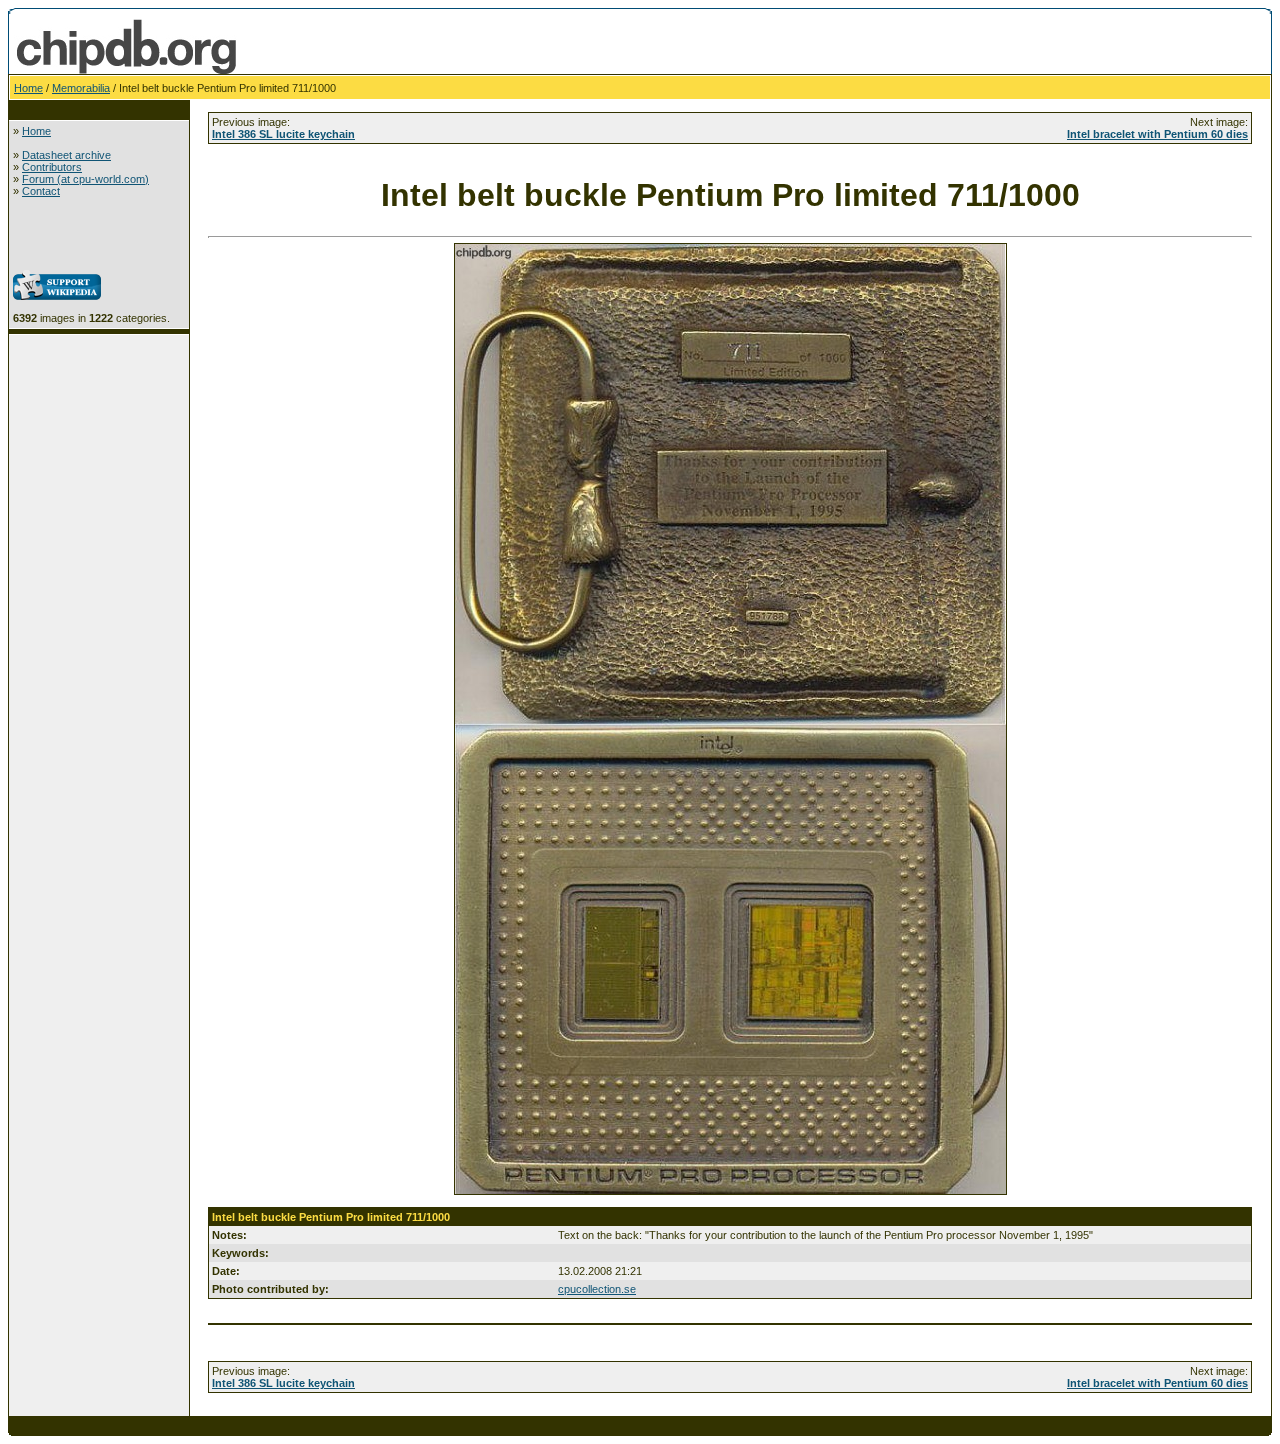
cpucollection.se (597, 1289)
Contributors (52, 167)
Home (28, 88)
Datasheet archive (66, 155)
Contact (41, 191)
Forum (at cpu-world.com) (85, 179)
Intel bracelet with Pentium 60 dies (1157, 134)
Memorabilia (81, 88)
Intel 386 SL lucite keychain (283, 134)
